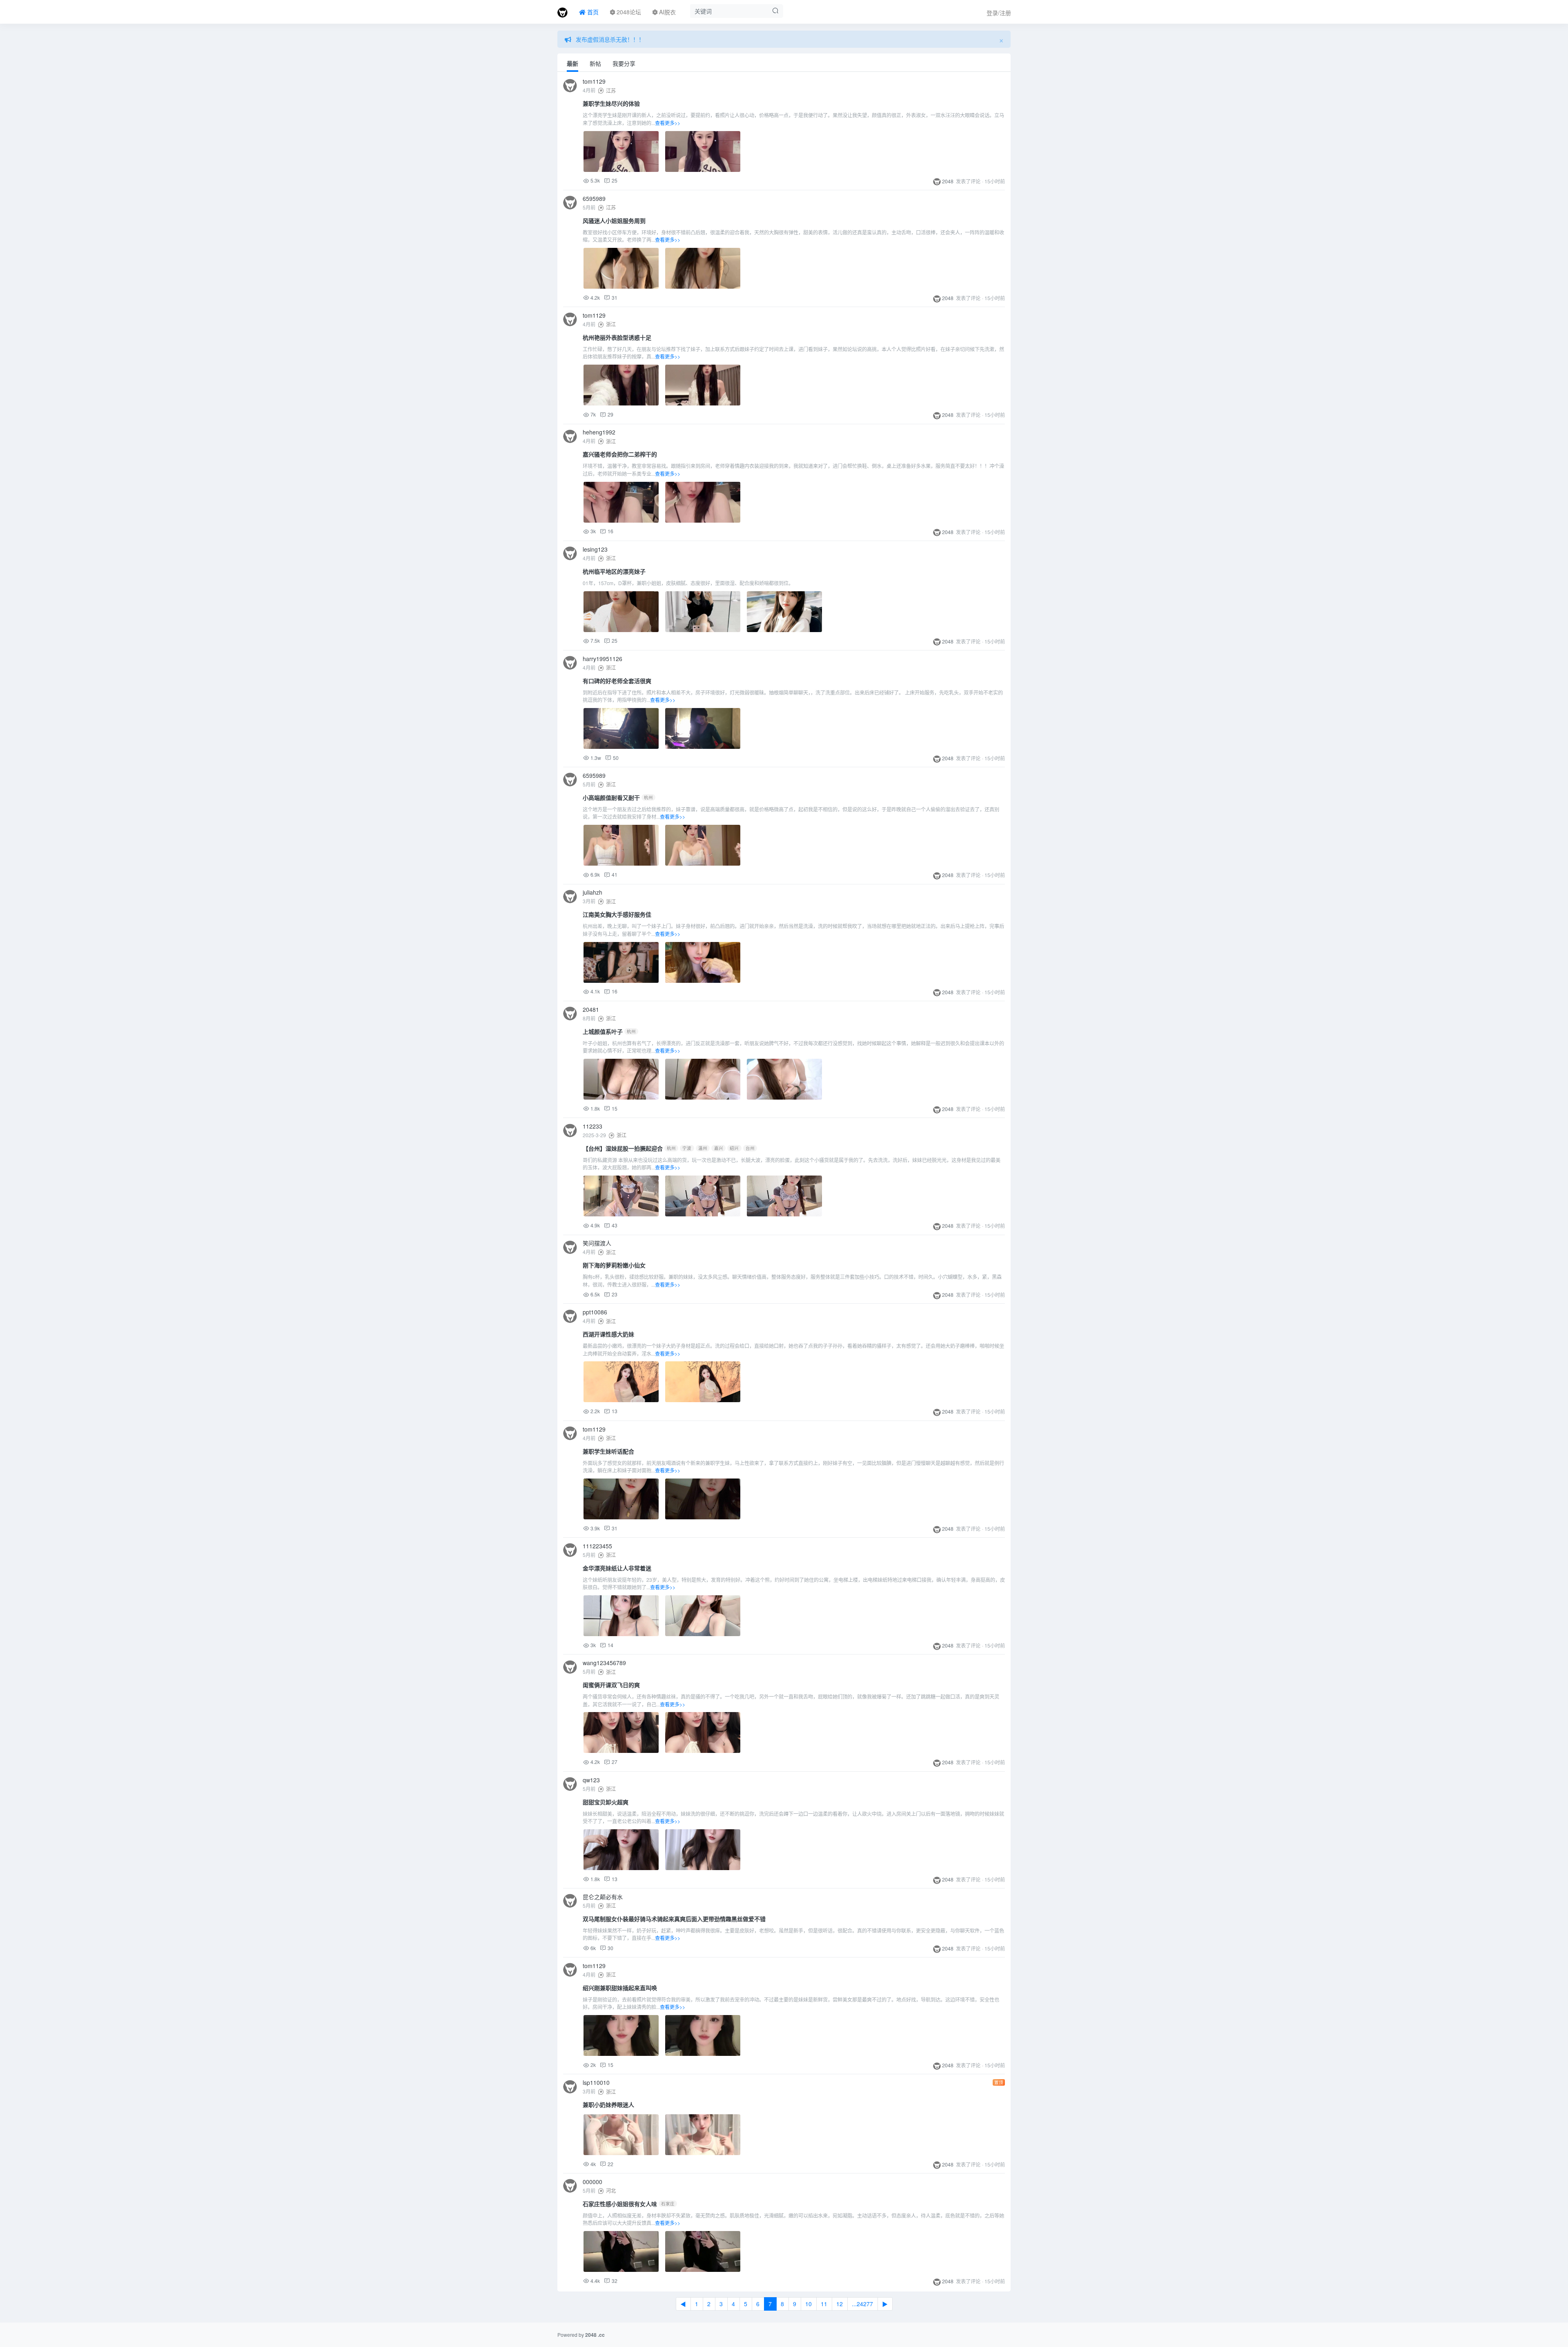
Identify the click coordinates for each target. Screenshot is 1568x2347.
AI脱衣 (667, 12)
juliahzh (592, 892)
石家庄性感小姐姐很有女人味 (620, 2204)
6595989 (594, 198)
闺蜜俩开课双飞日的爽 (611, 1685)
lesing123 (595, 549)
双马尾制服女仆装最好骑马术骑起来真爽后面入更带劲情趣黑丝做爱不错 (674, 1919)
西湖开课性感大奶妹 (608, 1334)
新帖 (595, 63)
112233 (592, 1126)
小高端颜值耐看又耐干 (611, 797)
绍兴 (734, 1148)
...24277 (862, 2304)
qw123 (591, 1780)
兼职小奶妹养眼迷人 (608, 2104)
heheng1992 (599, 432)
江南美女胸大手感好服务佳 (617, 914)
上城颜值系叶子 (603, 1031)
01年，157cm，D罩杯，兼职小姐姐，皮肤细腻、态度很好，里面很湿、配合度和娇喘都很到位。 (688, 583)
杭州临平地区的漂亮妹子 (614, 571)
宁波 (687, 1148)
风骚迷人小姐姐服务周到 (614, 220)
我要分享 (624, 63)
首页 (592, 12)
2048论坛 (628, 12)
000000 (592, 2182)
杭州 (648, 797)
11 (824, 2304)
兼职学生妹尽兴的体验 (611, 103)
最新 (572, 63)
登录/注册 (999, 13)
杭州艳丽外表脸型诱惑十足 (617, 337)
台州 (750, 1148)
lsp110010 (596, 2082)
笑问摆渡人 (597, 1243)
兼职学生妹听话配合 (608, 1451)
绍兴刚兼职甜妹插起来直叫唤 (620, 1988)
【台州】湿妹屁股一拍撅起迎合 (623, 1148)
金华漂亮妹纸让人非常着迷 (617, 1568)
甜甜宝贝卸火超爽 (606, 1802)
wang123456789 (604, 1663)
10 (808, 2304)
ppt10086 (595, 1312)
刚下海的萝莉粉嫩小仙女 (614, 1265)
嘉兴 (719, 1148)
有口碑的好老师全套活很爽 (617, 681)
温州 (703, 1148)
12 (840, 2304)
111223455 (597, 1546)
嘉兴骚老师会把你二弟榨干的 (620, 454)
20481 (591, 1009)
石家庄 (668, 2203)
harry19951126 (602, 659)
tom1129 (594, 81)
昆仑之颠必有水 (603, 1897)
